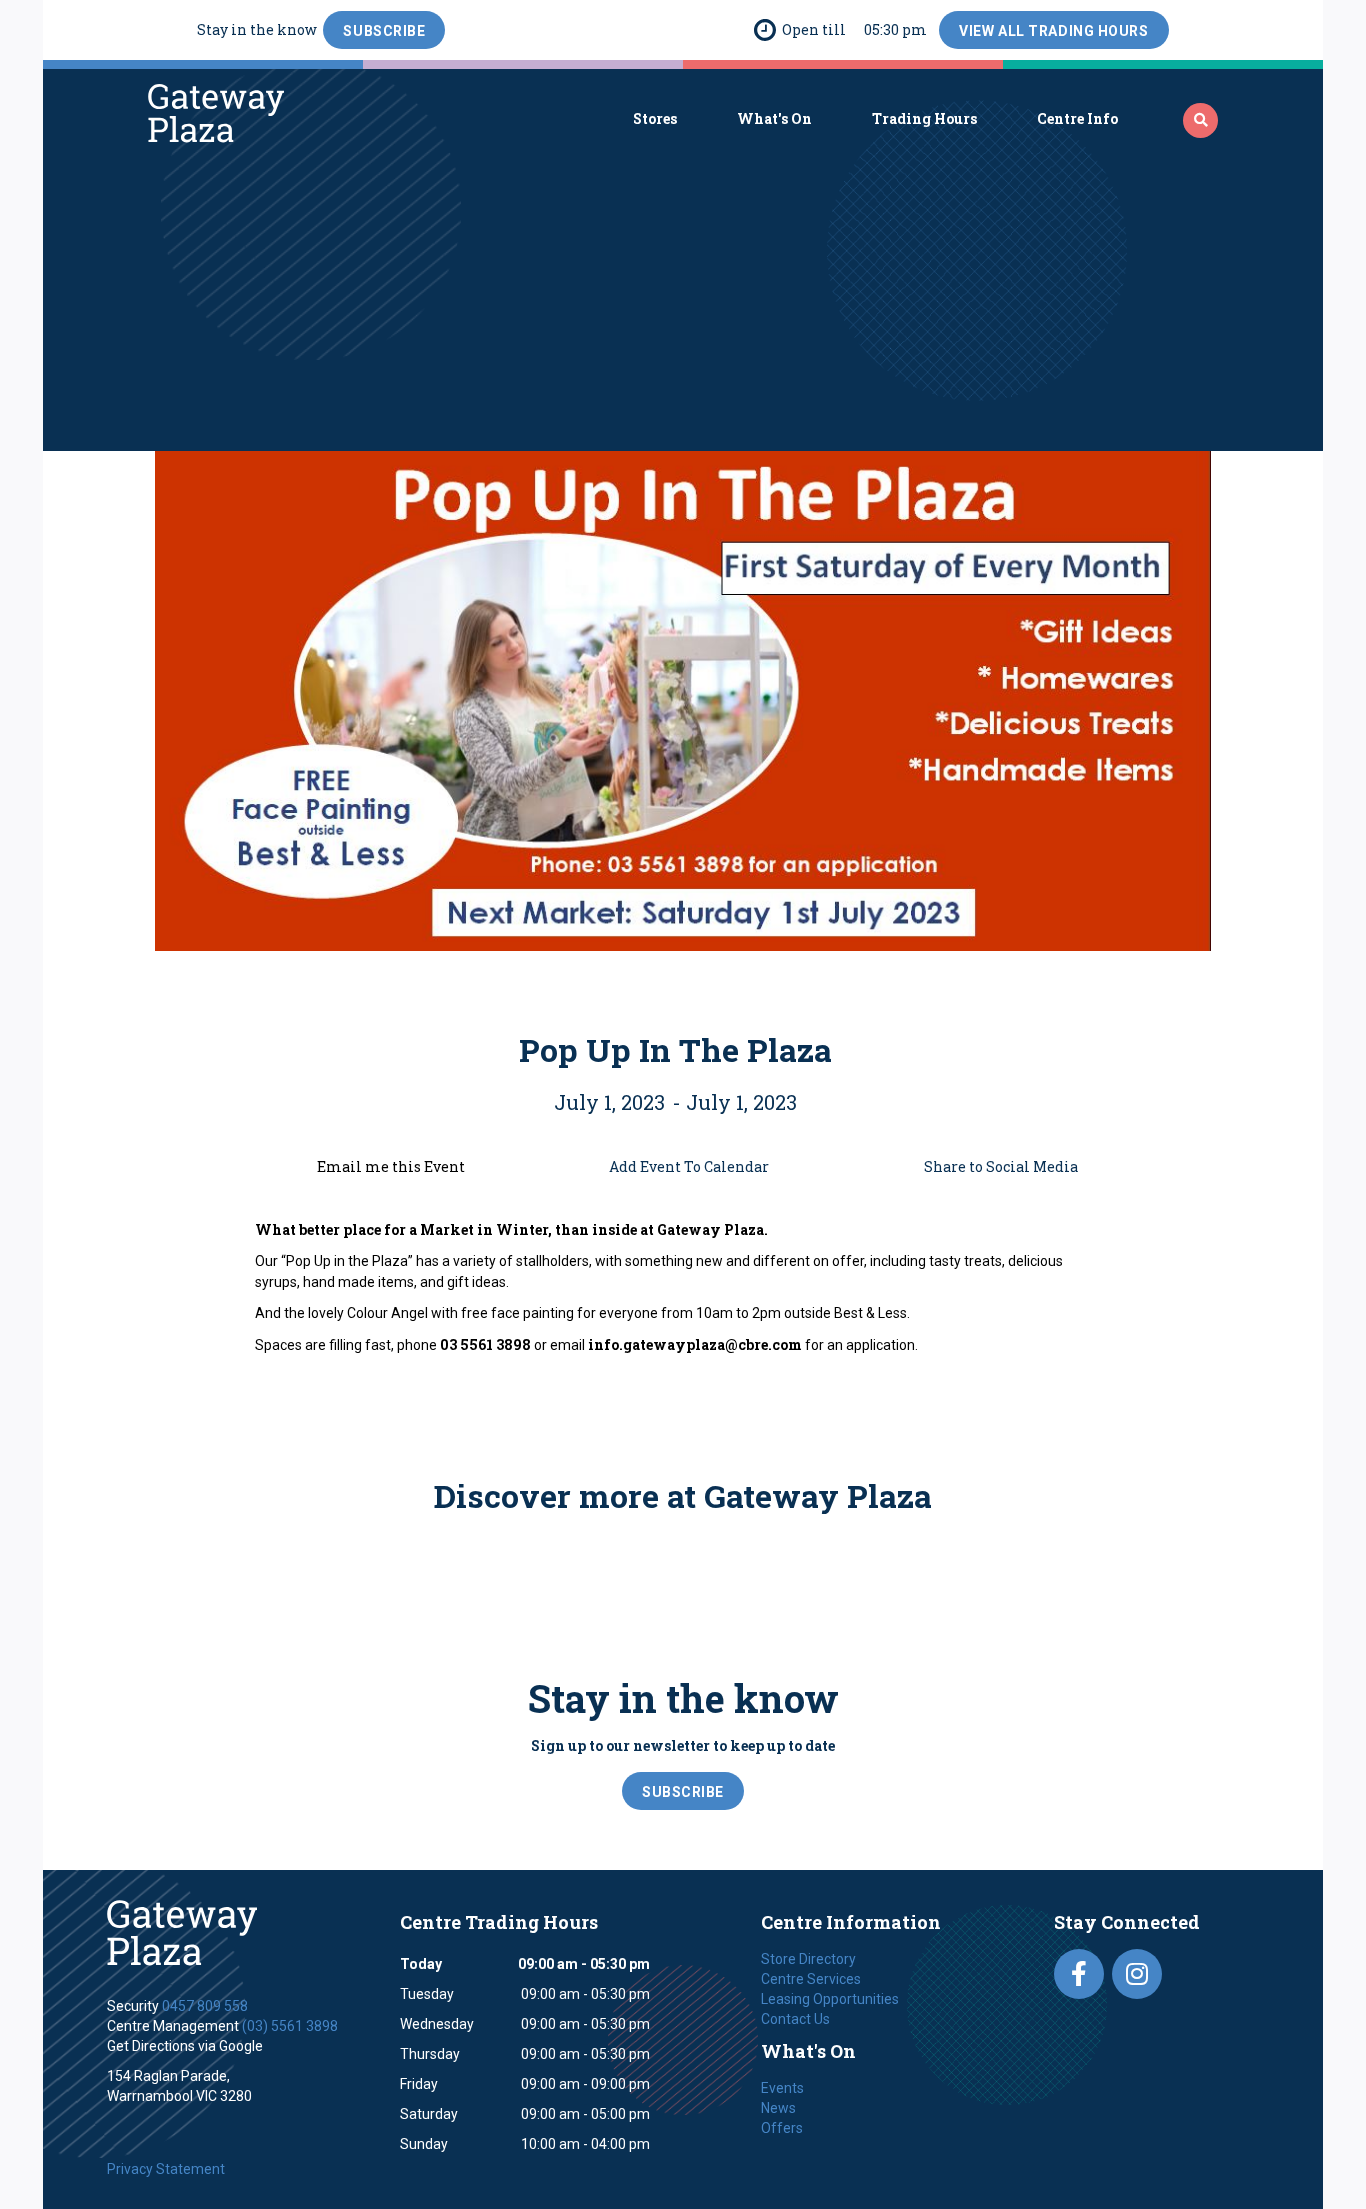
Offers (782, 2128)
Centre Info (1077, 118)
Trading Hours (924, 118)
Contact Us (795, 2019)
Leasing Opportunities (830, 1999)
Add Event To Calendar (689, 1166)
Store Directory (808, 1959)
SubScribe (384, 31)
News (778, 2108)
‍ (1201, 120)
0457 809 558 (205, 2006)
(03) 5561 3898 (290, 2026)
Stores (655, 118)
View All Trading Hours (1053, 31)
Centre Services (811, 1979)
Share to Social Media (1001, 1166)
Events (782, 2088)
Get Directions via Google (185, 2046)
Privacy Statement (166, 2169)
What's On (774, 118)
